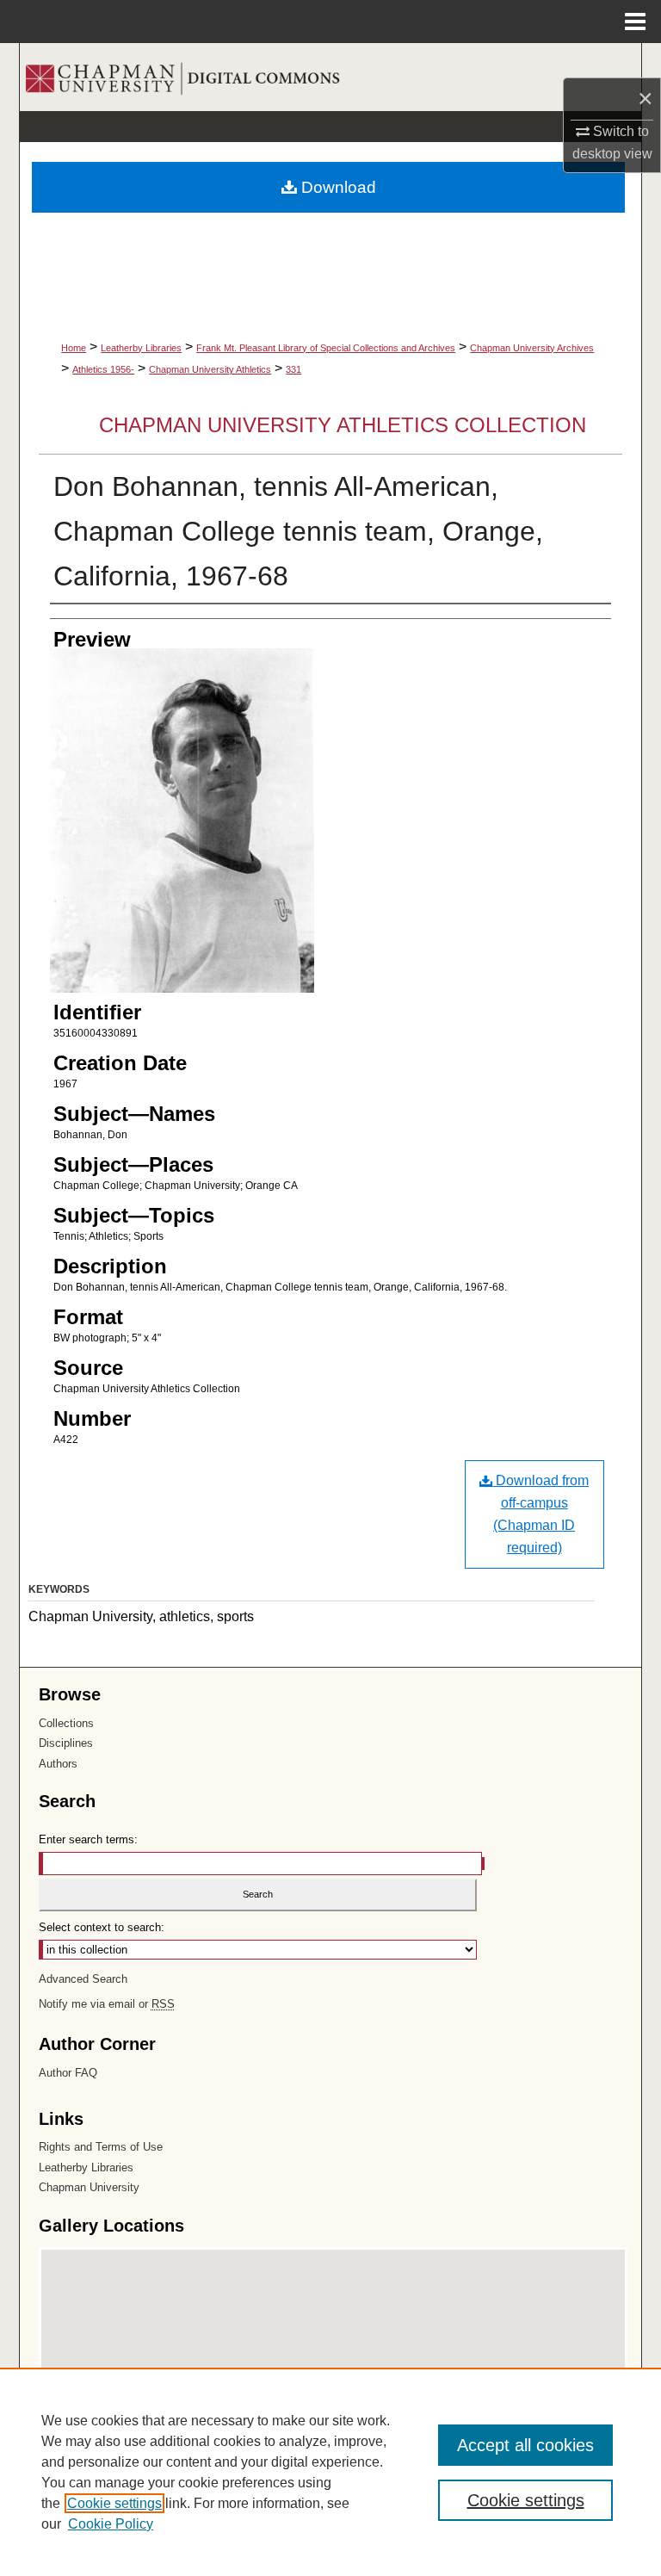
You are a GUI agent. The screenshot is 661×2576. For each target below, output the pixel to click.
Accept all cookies (525, 2445)
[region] (330, 2472)
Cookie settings (114, 2503)
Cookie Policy (111, 2524)
